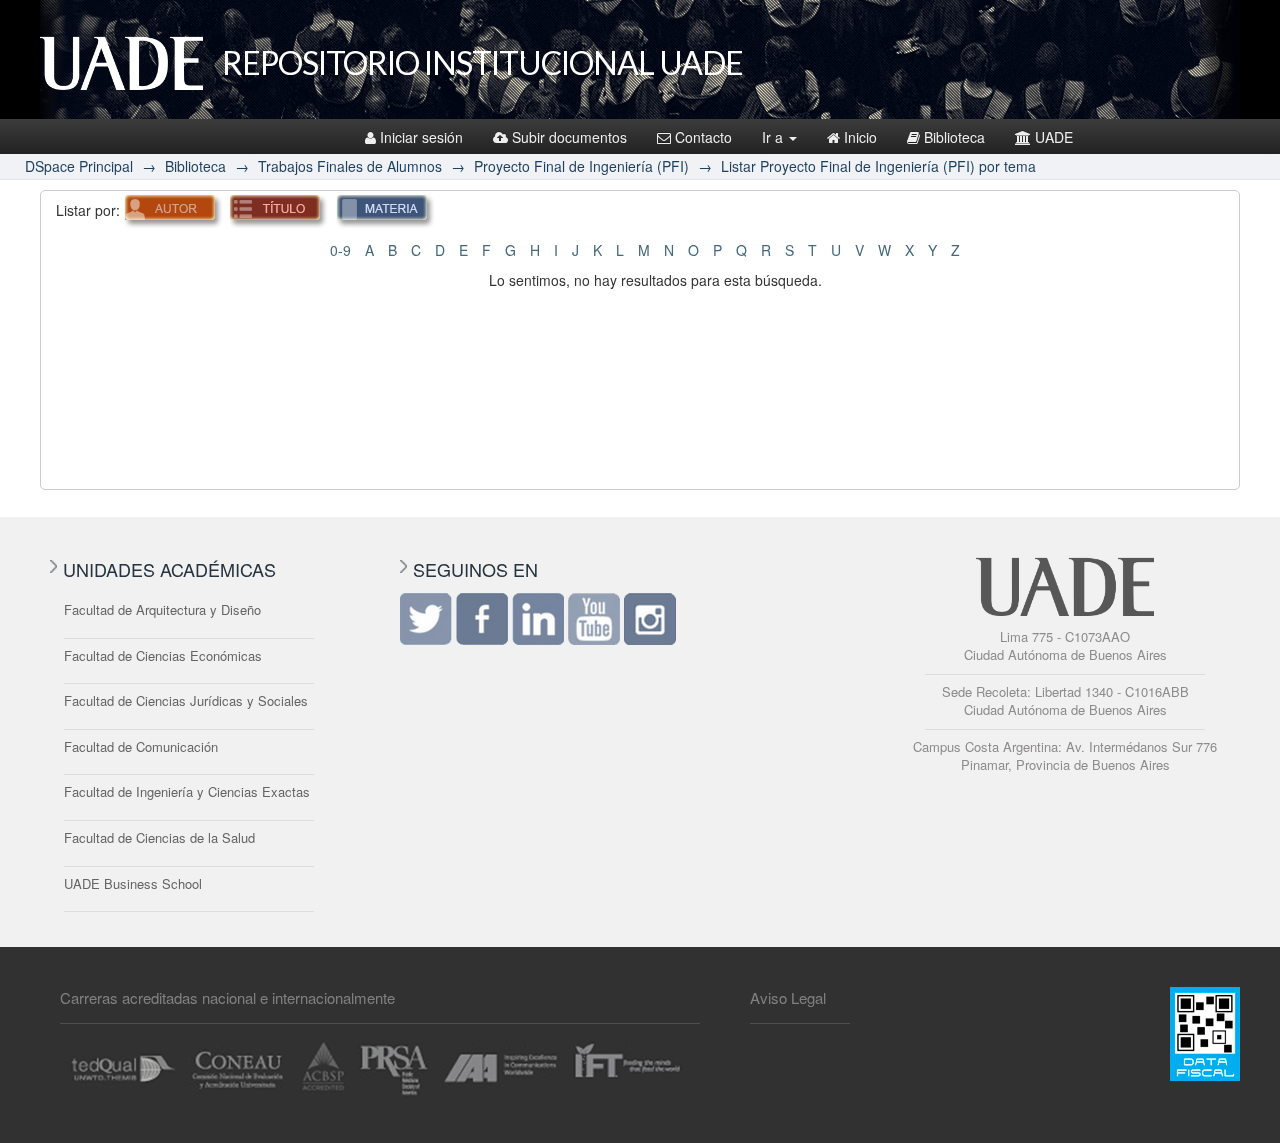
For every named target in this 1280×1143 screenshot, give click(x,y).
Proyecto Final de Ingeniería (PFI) (581, 166)
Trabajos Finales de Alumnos (350, 166)
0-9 (340, 250)
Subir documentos (569, 137)
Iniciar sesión (421, 137)
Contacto (703, 137)
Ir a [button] (774, 137)
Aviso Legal (788, 997)
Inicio (860, 137)
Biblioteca (954, 137)
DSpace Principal (79, 166)
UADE (1054, 137)
